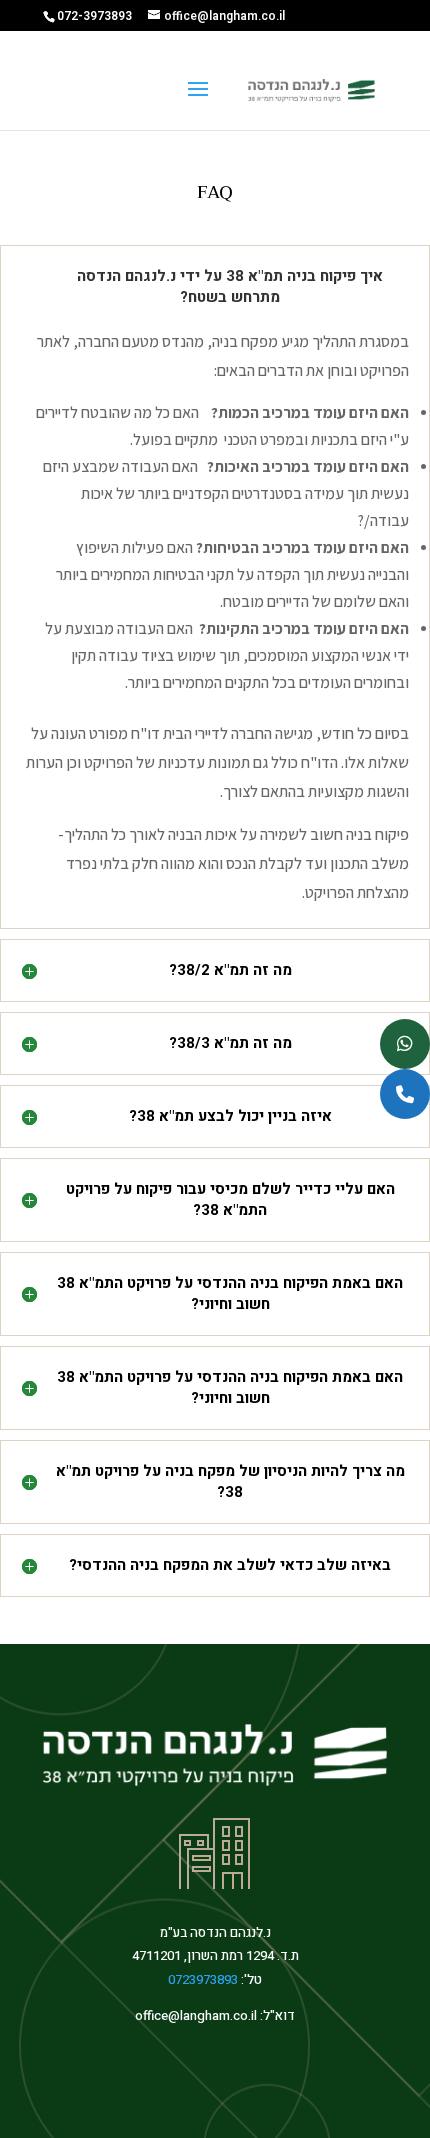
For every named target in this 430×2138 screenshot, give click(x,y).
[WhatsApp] (405, 1044)
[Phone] (405, 1094)
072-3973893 (94, 16)
